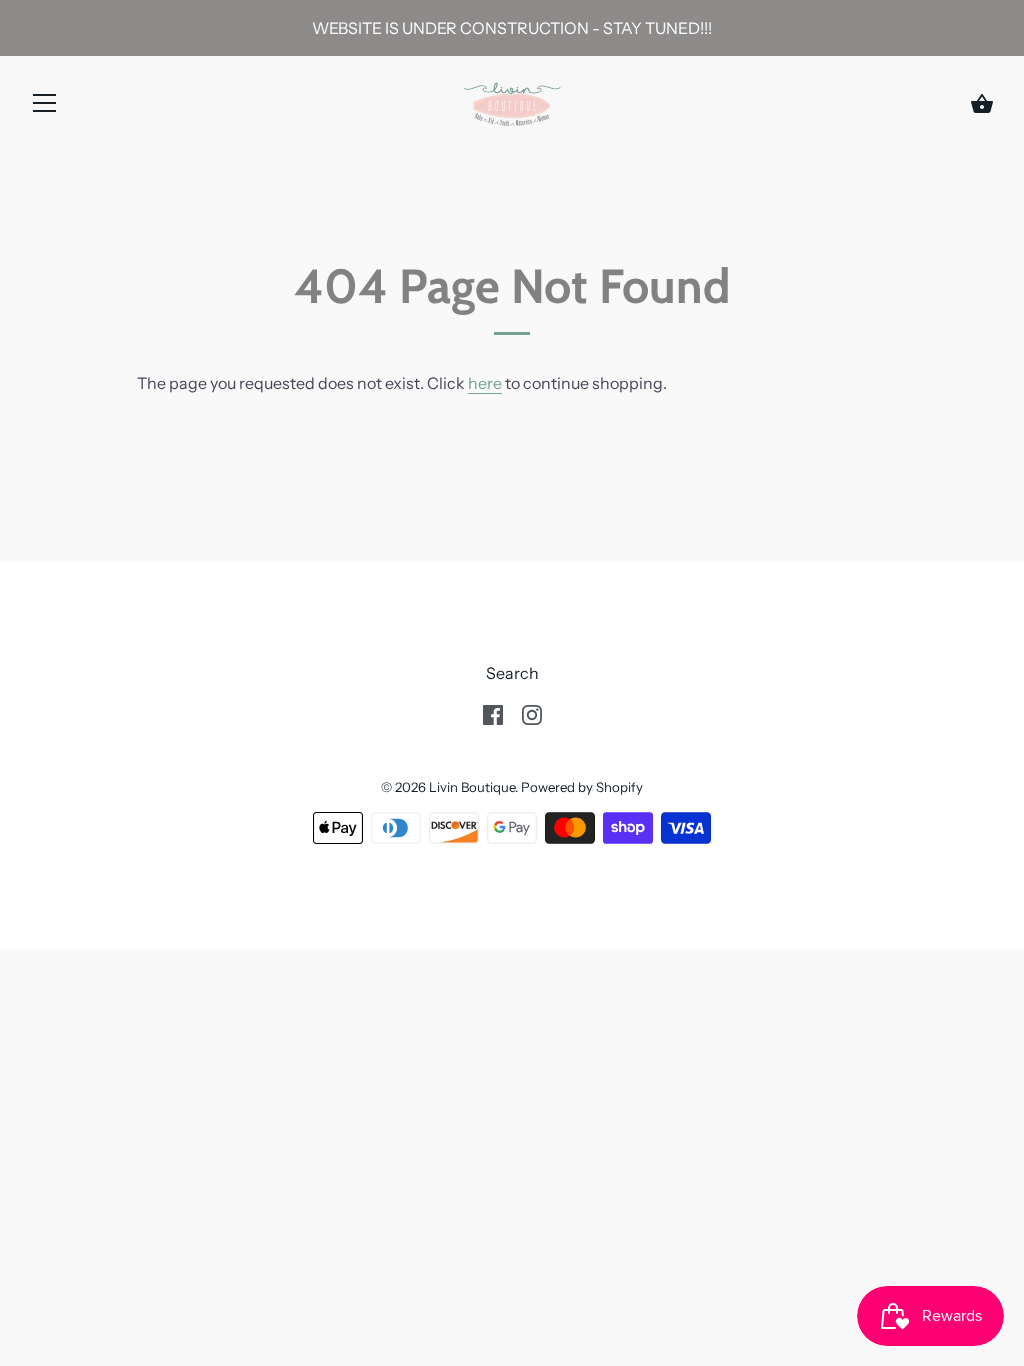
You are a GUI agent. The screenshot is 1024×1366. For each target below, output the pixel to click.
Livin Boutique (472, 787)
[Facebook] (493, 713)
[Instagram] (532, 713)
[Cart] (982, 104)
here (485, 383)
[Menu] (45, 107)
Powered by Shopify (582, 787)
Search (512, 673)
